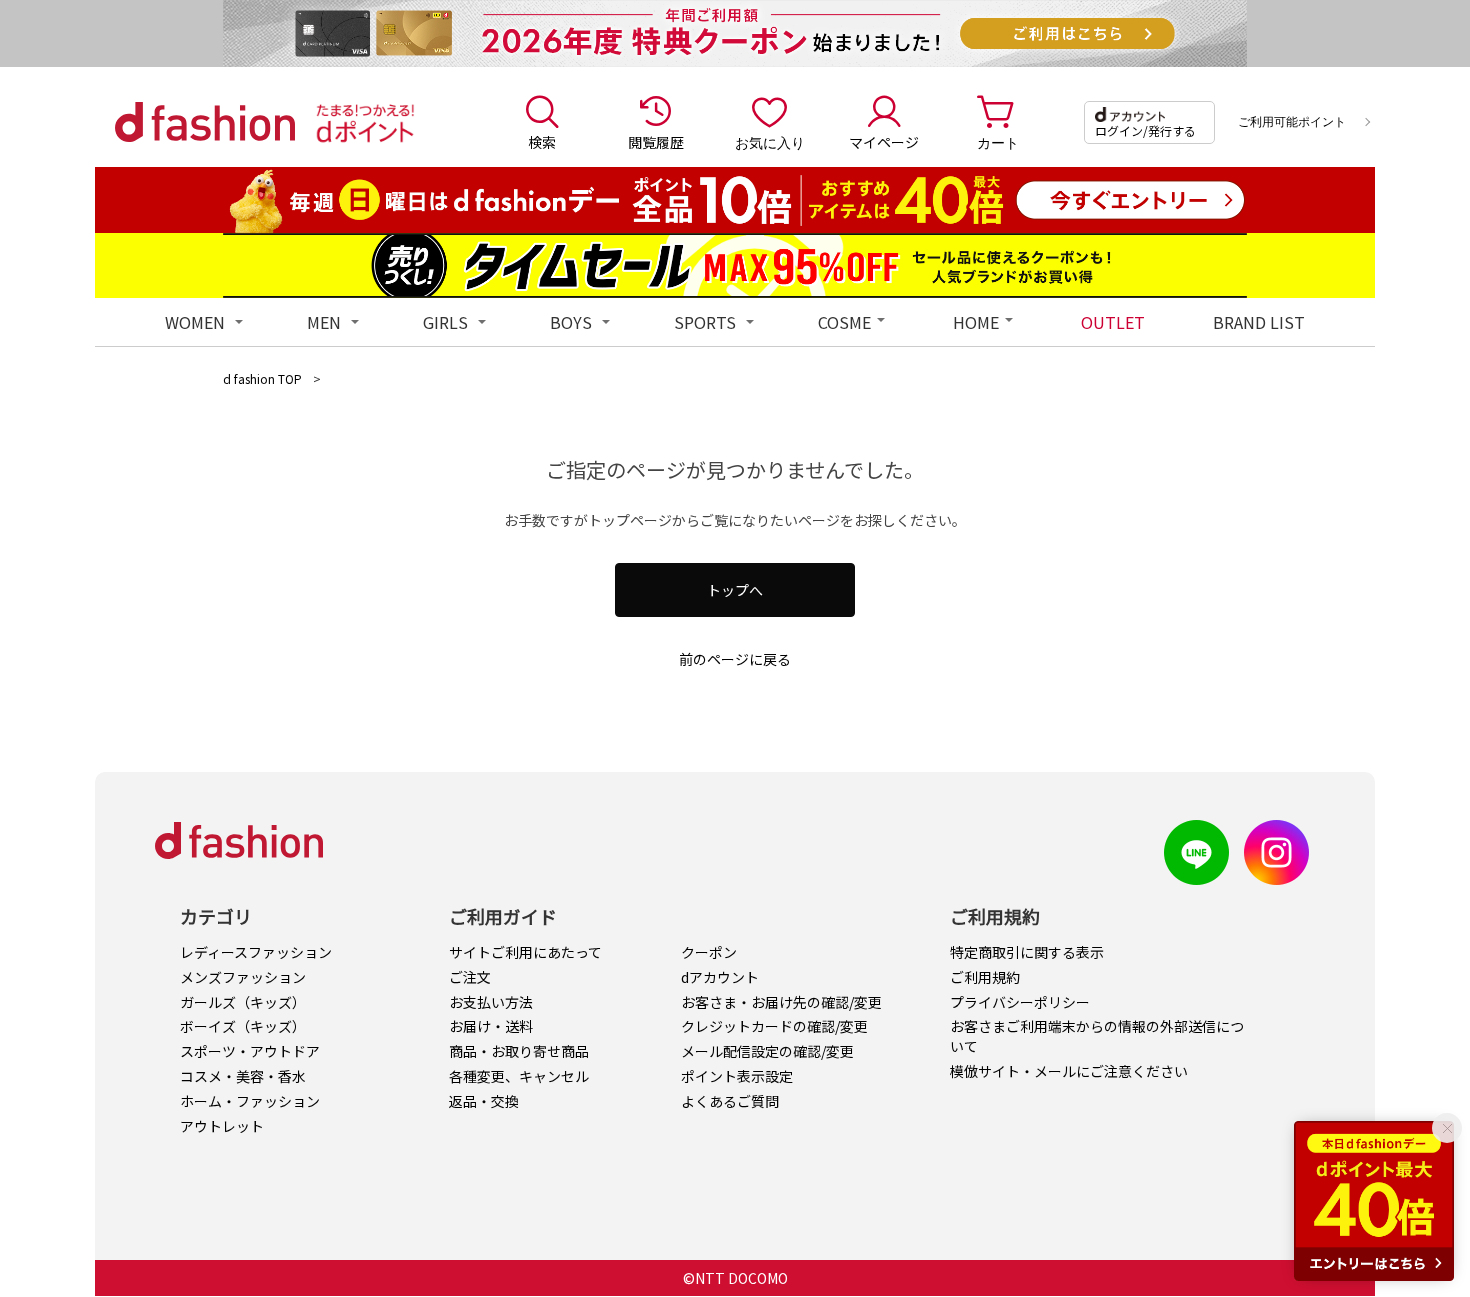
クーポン (709, 952)
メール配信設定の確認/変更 (767, 1051)
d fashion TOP (262, 378)
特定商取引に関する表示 (1027, 952)
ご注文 (470, 977)
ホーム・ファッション (250, 1101)
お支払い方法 (491, 1002)
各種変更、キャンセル (519, 1076)
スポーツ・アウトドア (250, 1051)
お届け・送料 (491, 1026)
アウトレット (222, 1126)
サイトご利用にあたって (525, 952)
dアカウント (720, 977)
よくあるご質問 (730, 1101)
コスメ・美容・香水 (243, 1076)
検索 (542, 142)
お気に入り (770, 142)
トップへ (735, 590)
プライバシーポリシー (1020, 1002)
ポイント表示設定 (737, 1076)
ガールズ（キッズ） (243, 1002)
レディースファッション (256, 952)
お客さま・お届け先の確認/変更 (781, 1002)
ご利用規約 (985, 977)
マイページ (884, 142)
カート (998, 142)
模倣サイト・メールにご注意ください (1069, 1071)
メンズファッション (243, 977)
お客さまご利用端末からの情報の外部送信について (1097, 1036)
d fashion (205, 122)
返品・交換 (484, 1101)
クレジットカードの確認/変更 (774, 1026)
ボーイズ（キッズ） (243, 1026)
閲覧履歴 (656, 142)
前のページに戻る (735, 659)
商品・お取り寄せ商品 (519, 1051)
